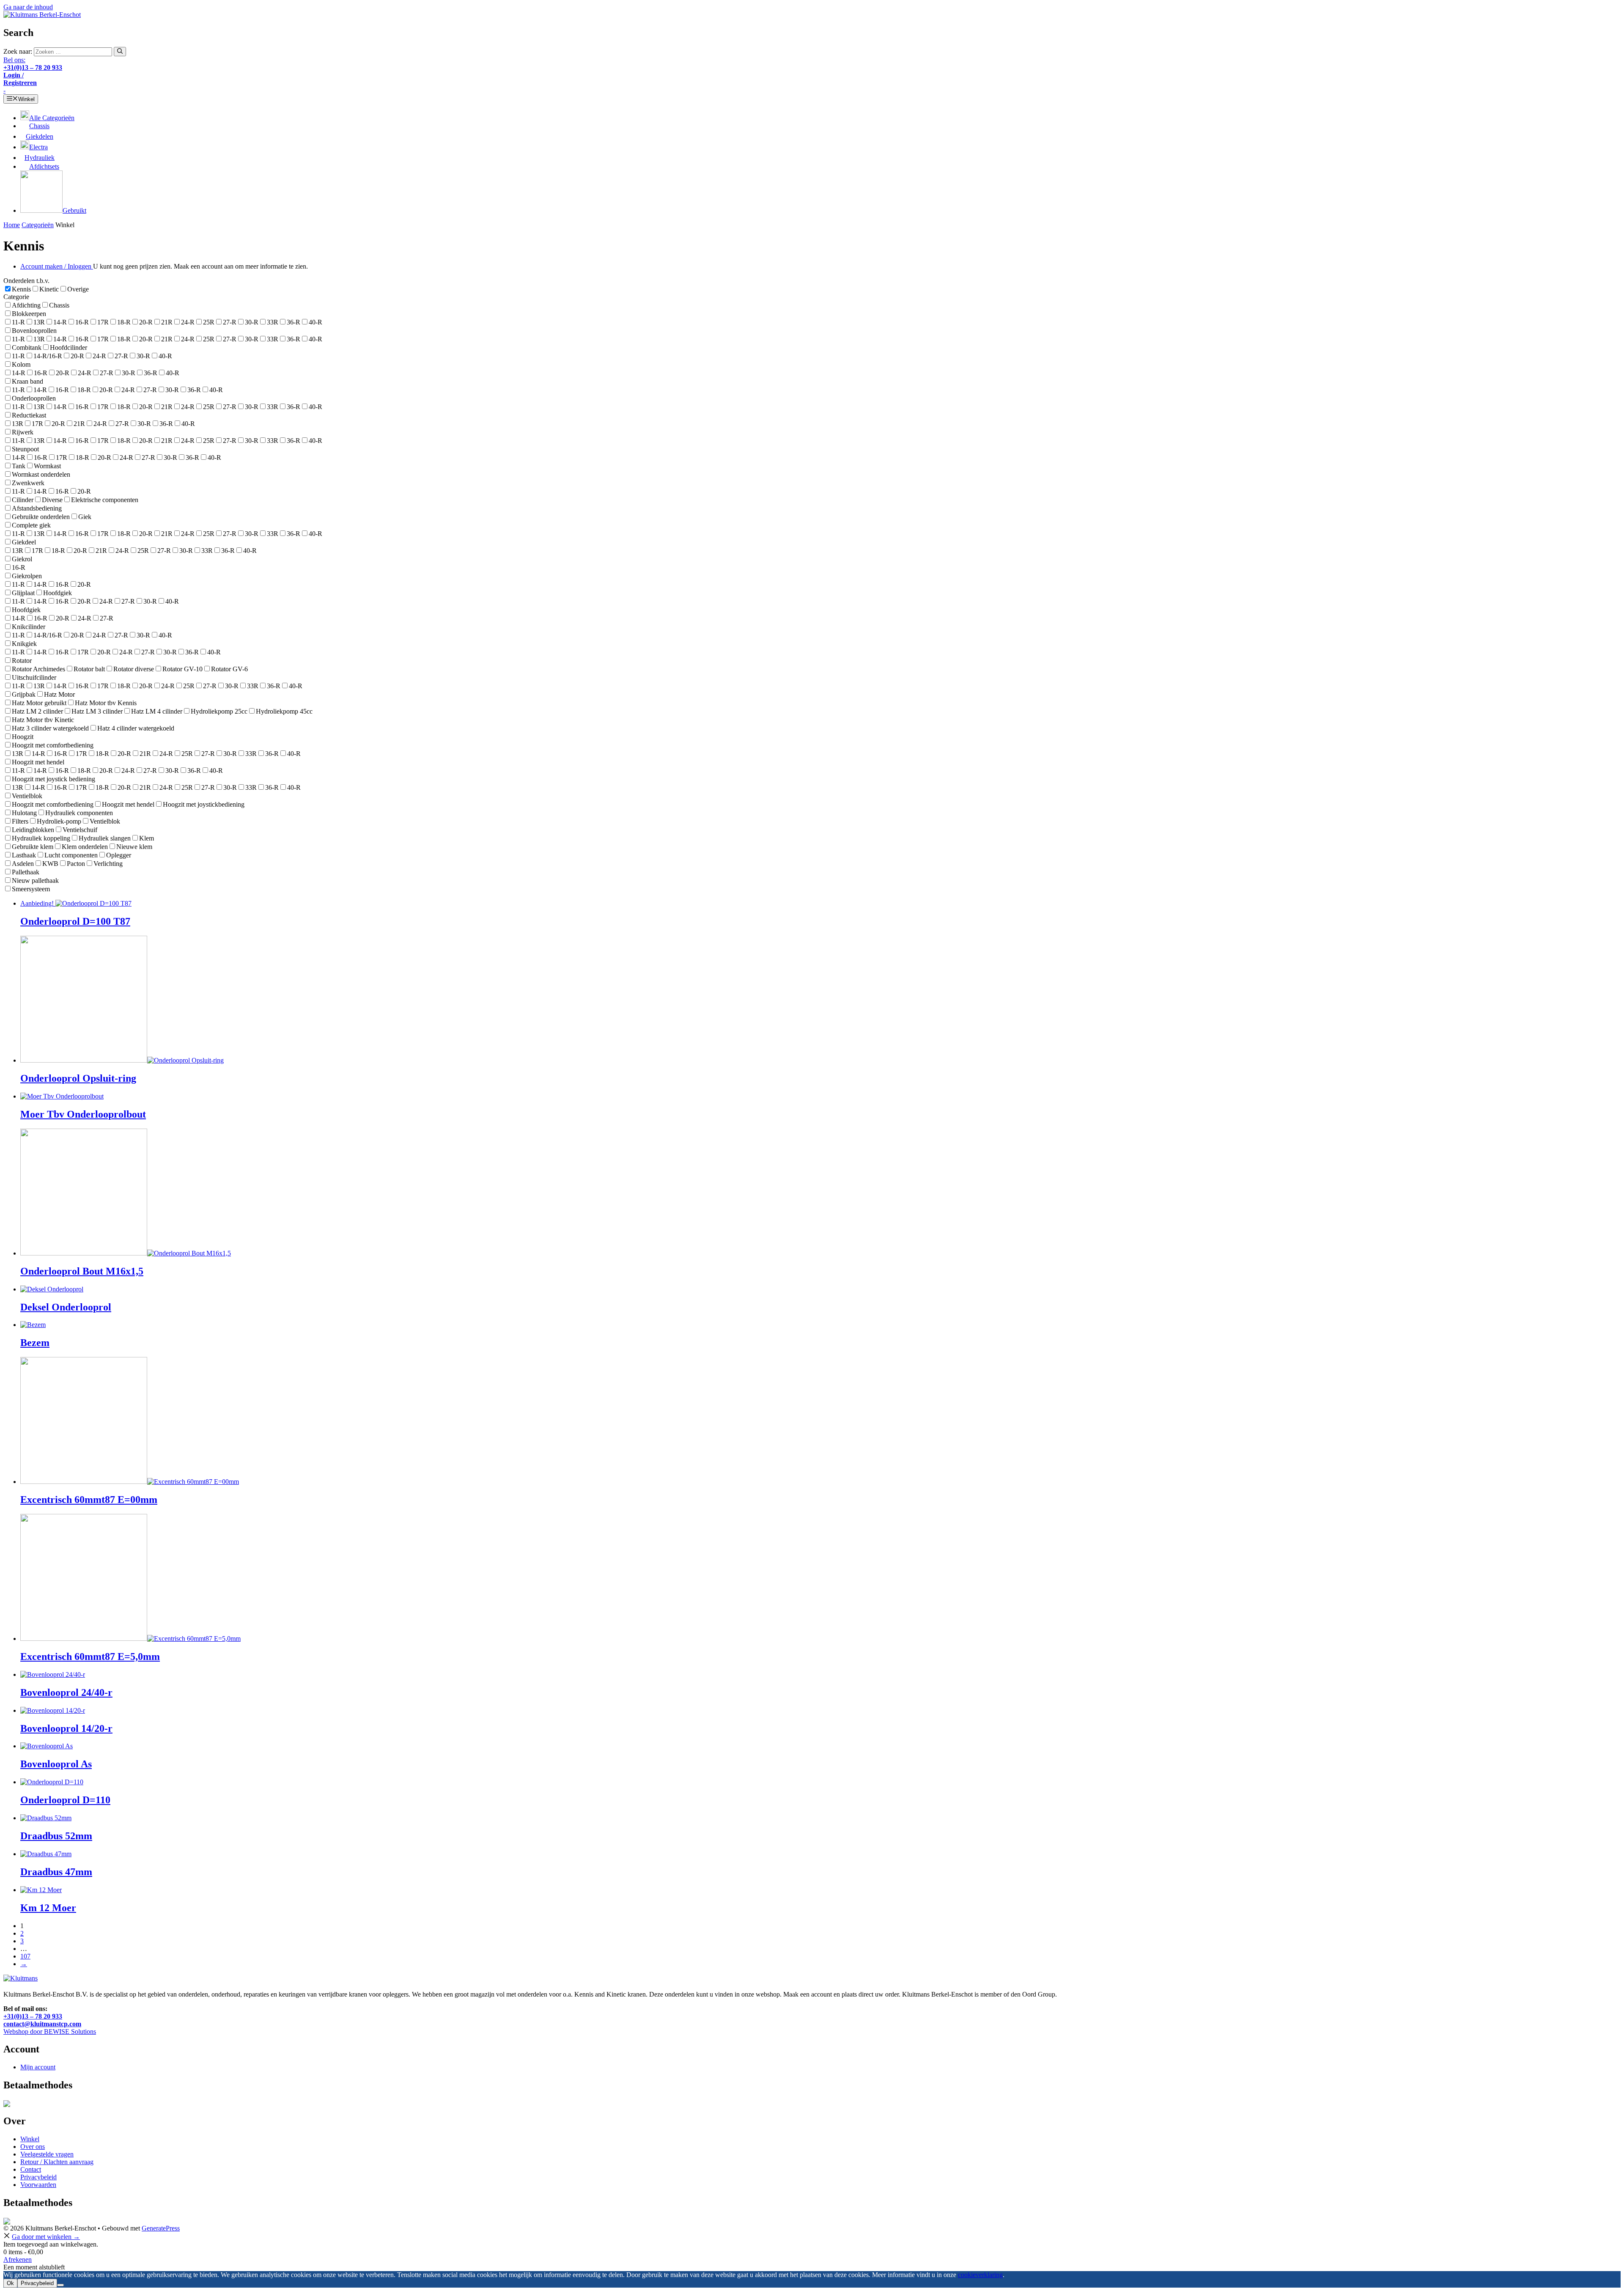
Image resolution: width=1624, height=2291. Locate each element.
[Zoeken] (120, 52)
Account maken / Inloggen (57, 266)
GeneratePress (161, 2228)
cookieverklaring (980, 2275)
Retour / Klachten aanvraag (57, 2162)
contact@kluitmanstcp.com (42, 2024)
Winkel (30, 2139)
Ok (10, 2283)
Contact (31, 2169)
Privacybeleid (38, 2177)
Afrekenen (18, 2259)
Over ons (33, 2147)
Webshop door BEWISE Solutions (50, 2031)
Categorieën (38, 225)
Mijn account (38, 2067)
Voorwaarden (38, 2185)
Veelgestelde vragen (47, 2154)
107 (25, 1956)
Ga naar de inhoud (28, 7)
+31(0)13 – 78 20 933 (33, 2016)
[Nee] (60, 2285)
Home (12, 225)
